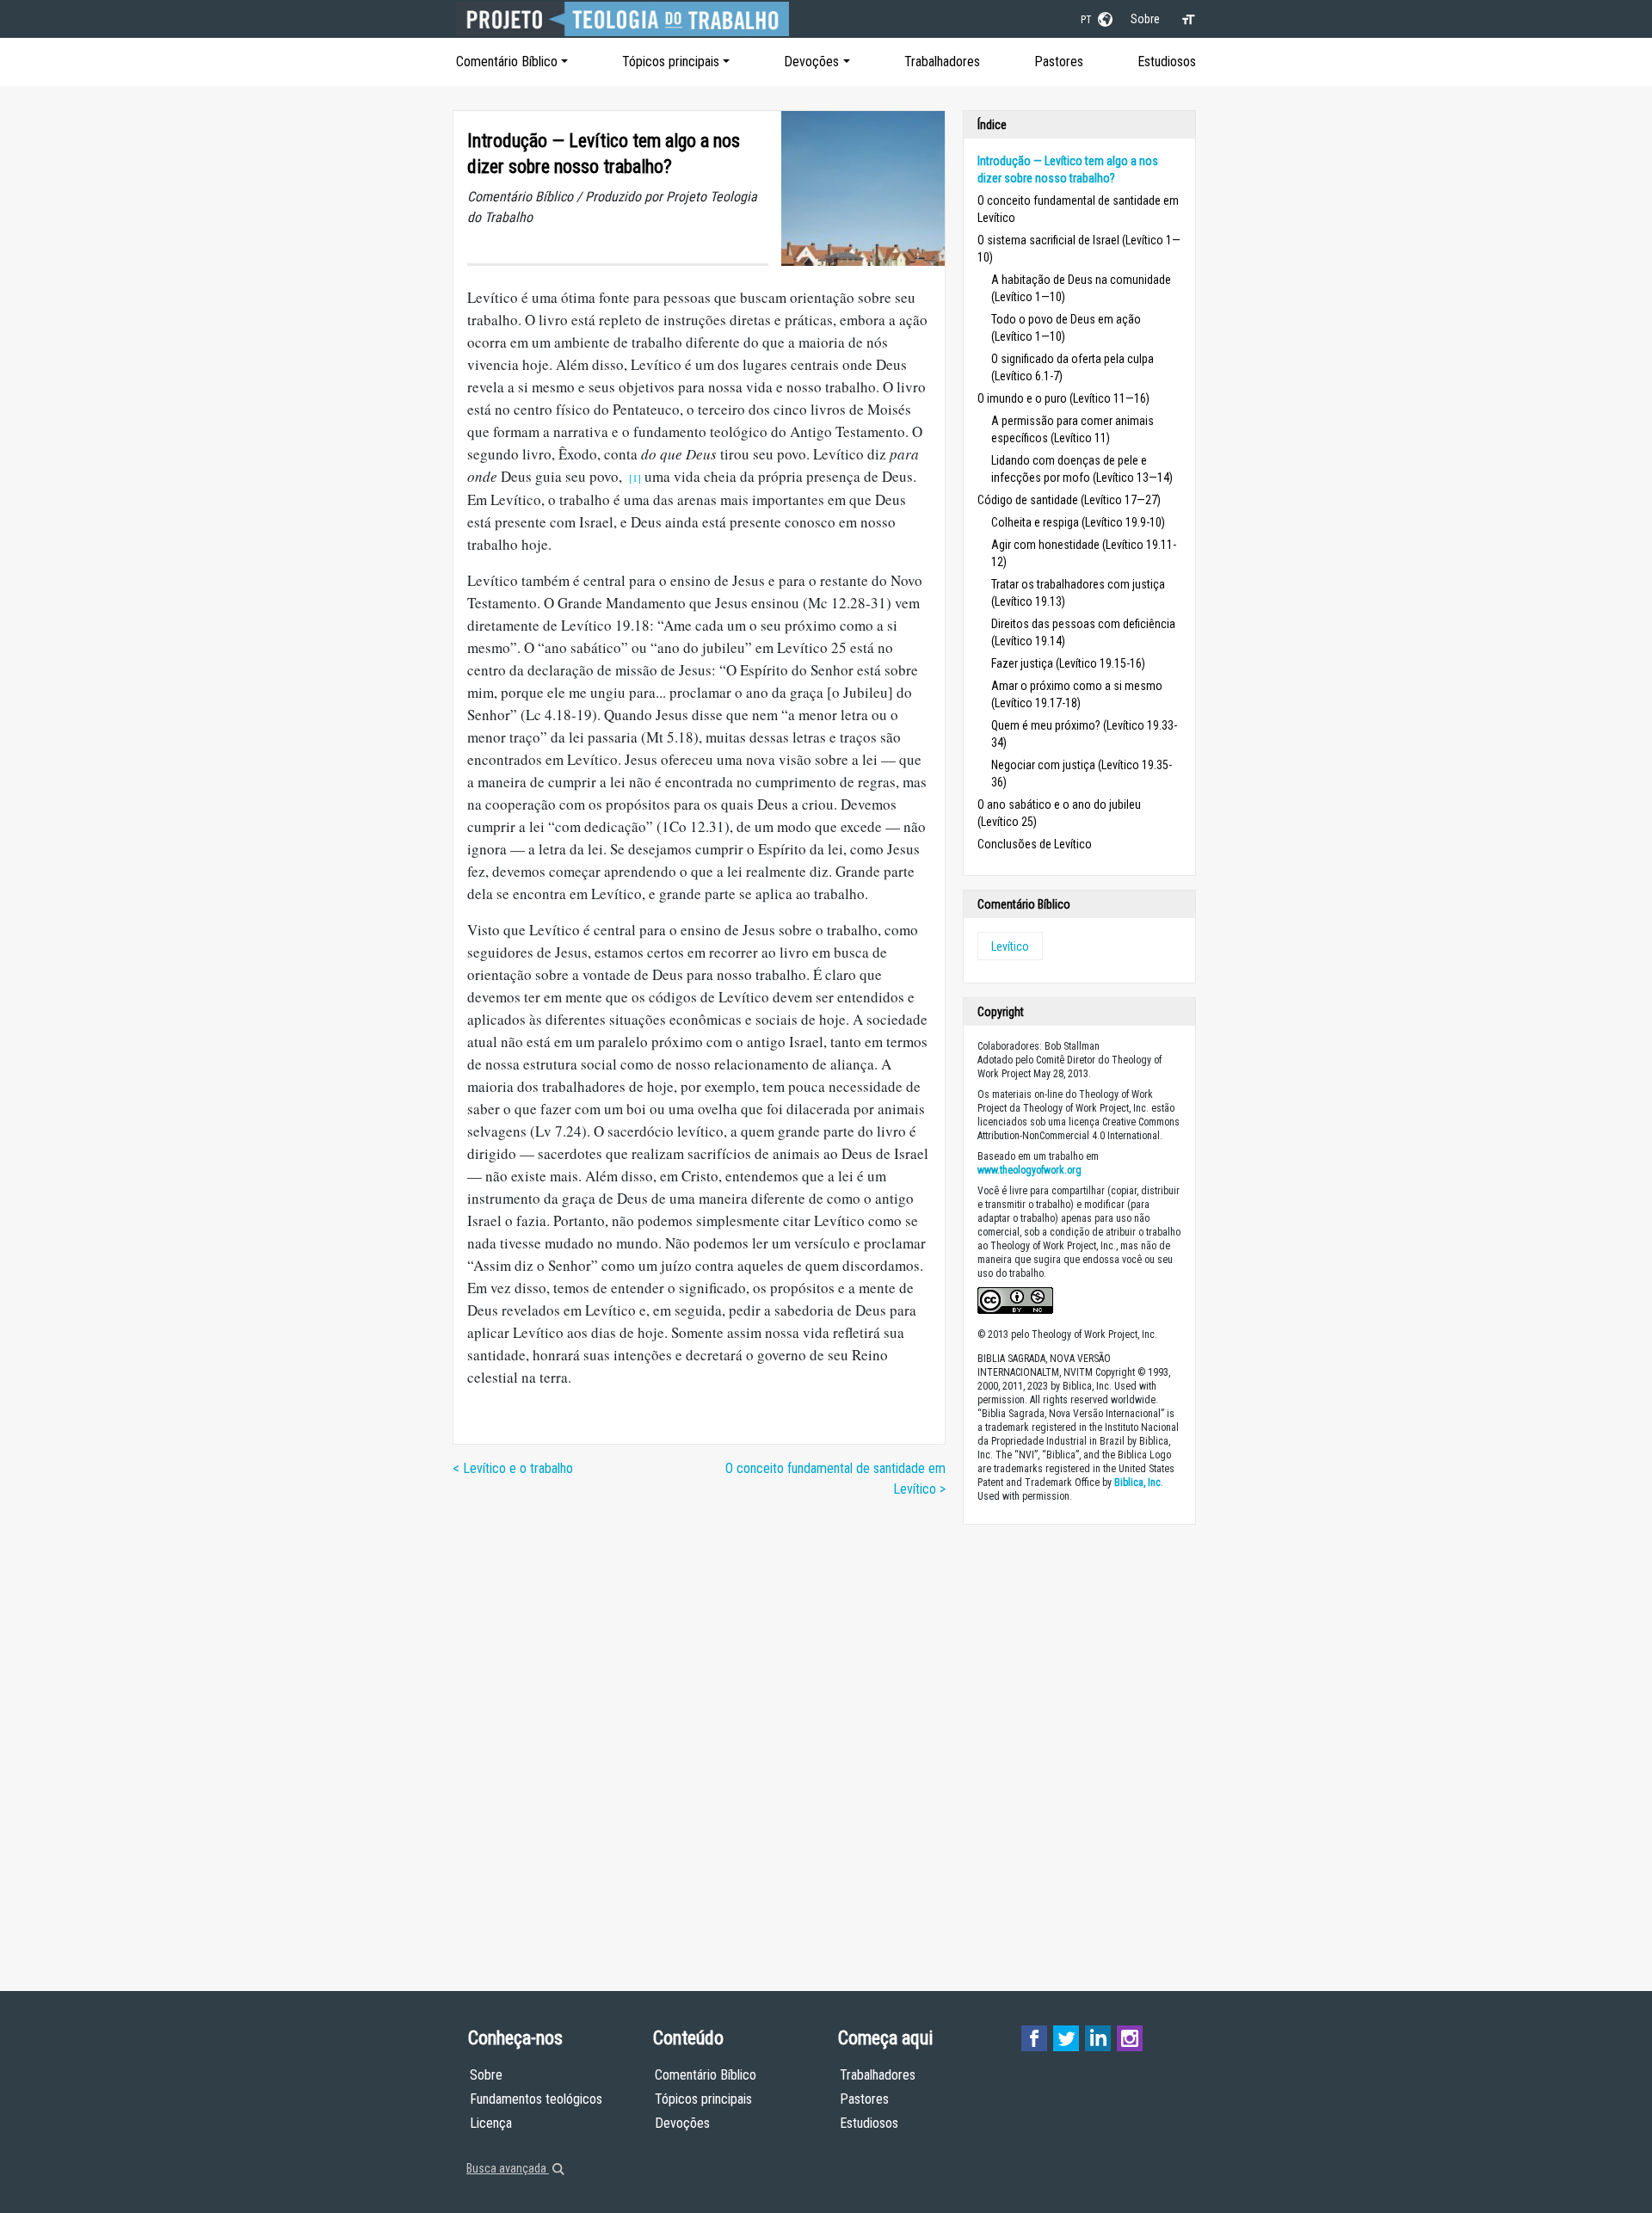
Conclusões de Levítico (1035, 844)
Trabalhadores (942, 62)
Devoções (811, 62)
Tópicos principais (671, 62)
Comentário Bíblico (507, 62)
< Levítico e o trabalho (513, 1468)
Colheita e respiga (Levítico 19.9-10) (1078, 522)
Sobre (1145, 19)
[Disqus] (699, 1729)
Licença (491, 2123)
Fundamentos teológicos (536, 2099)
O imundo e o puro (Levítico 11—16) (1063, 398)
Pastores (1059, 62)
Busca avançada (508, 2168)
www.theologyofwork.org (1029, 1170)
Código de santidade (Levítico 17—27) (1069, 500)
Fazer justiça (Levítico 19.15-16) (1068, 663)
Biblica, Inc (1137, 1483)
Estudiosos (1167, 62)
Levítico (1010, 946)
